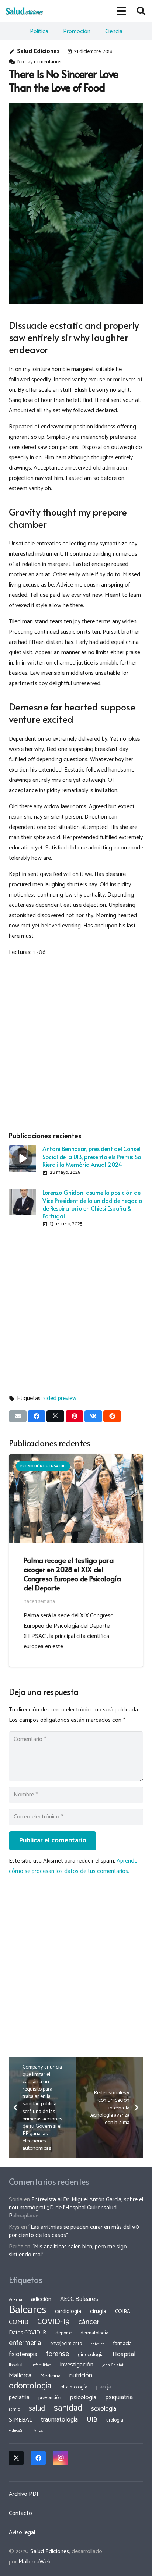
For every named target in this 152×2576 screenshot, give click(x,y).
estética (98, 2344)
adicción (41, 2299)
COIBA (123, 2312)
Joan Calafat (113, 2365)
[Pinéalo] (75, 1416)
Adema (15, 2300)
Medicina (50, 2376)
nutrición (81, 2376)
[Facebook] (38, 2458)
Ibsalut (16, 2365)
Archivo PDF (24, 2494)
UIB (92, 2420)
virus (39, 2431)
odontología (30, 2386)
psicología (83, 2397)
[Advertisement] (76, 1043)
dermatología (94, 2333)
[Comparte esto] (37, 1416)
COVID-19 (53, 2322)
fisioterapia (23, 2354)
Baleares (27, 2310)
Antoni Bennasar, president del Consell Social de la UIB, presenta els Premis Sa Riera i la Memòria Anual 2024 (92, 1156)
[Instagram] (61, 2458)
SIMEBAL (20, 2420)
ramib (14, 2409)
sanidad (68, 2408)
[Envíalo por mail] (18, 1416)
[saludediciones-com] (24, 11)
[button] (122, 11)
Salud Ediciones (38, 51)
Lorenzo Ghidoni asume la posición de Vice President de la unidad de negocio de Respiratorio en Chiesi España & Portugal (92, 1204)
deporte (63, 2333)
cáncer (89, 2322)
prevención (50, 2398)
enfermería (25, 2343)
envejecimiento (66, 2344)
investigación (77, 2365)
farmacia (122, 2344)
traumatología (59, 2420)
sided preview (60, 1398)
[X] (16, 2458)
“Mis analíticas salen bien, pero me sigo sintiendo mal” (68, 2251)
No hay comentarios (39, 62)
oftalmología (74, 2387)
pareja (104, 2387)
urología (115, 2420)
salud (37, 2408)
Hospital (124, 2354)
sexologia (104, 2409)
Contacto (20, 2513)
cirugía (98, 2311)
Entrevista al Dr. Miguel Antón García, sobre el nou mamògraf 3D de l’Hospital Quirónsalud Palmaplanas (76, 2208)
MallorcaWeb (34, 2562)
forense (58, 2354)
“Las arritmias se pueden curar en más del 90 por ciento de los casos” (74, 2231)
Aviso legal (22, 2532)
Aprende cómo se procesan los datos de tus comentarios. (73, 1866)
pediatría (19, 2397)
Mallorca (20, 2376)
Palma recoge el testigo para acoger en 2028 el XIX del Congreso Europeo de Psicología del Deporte (72, 1574)
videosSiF (17, 2431)
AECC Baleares (79, 2299)
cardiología (68, 2311)
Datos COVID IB (28, 2333)
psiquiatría (119, 2397)
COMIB (19, 2322)
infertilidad (42, 2365)
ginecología (91, 2355)
